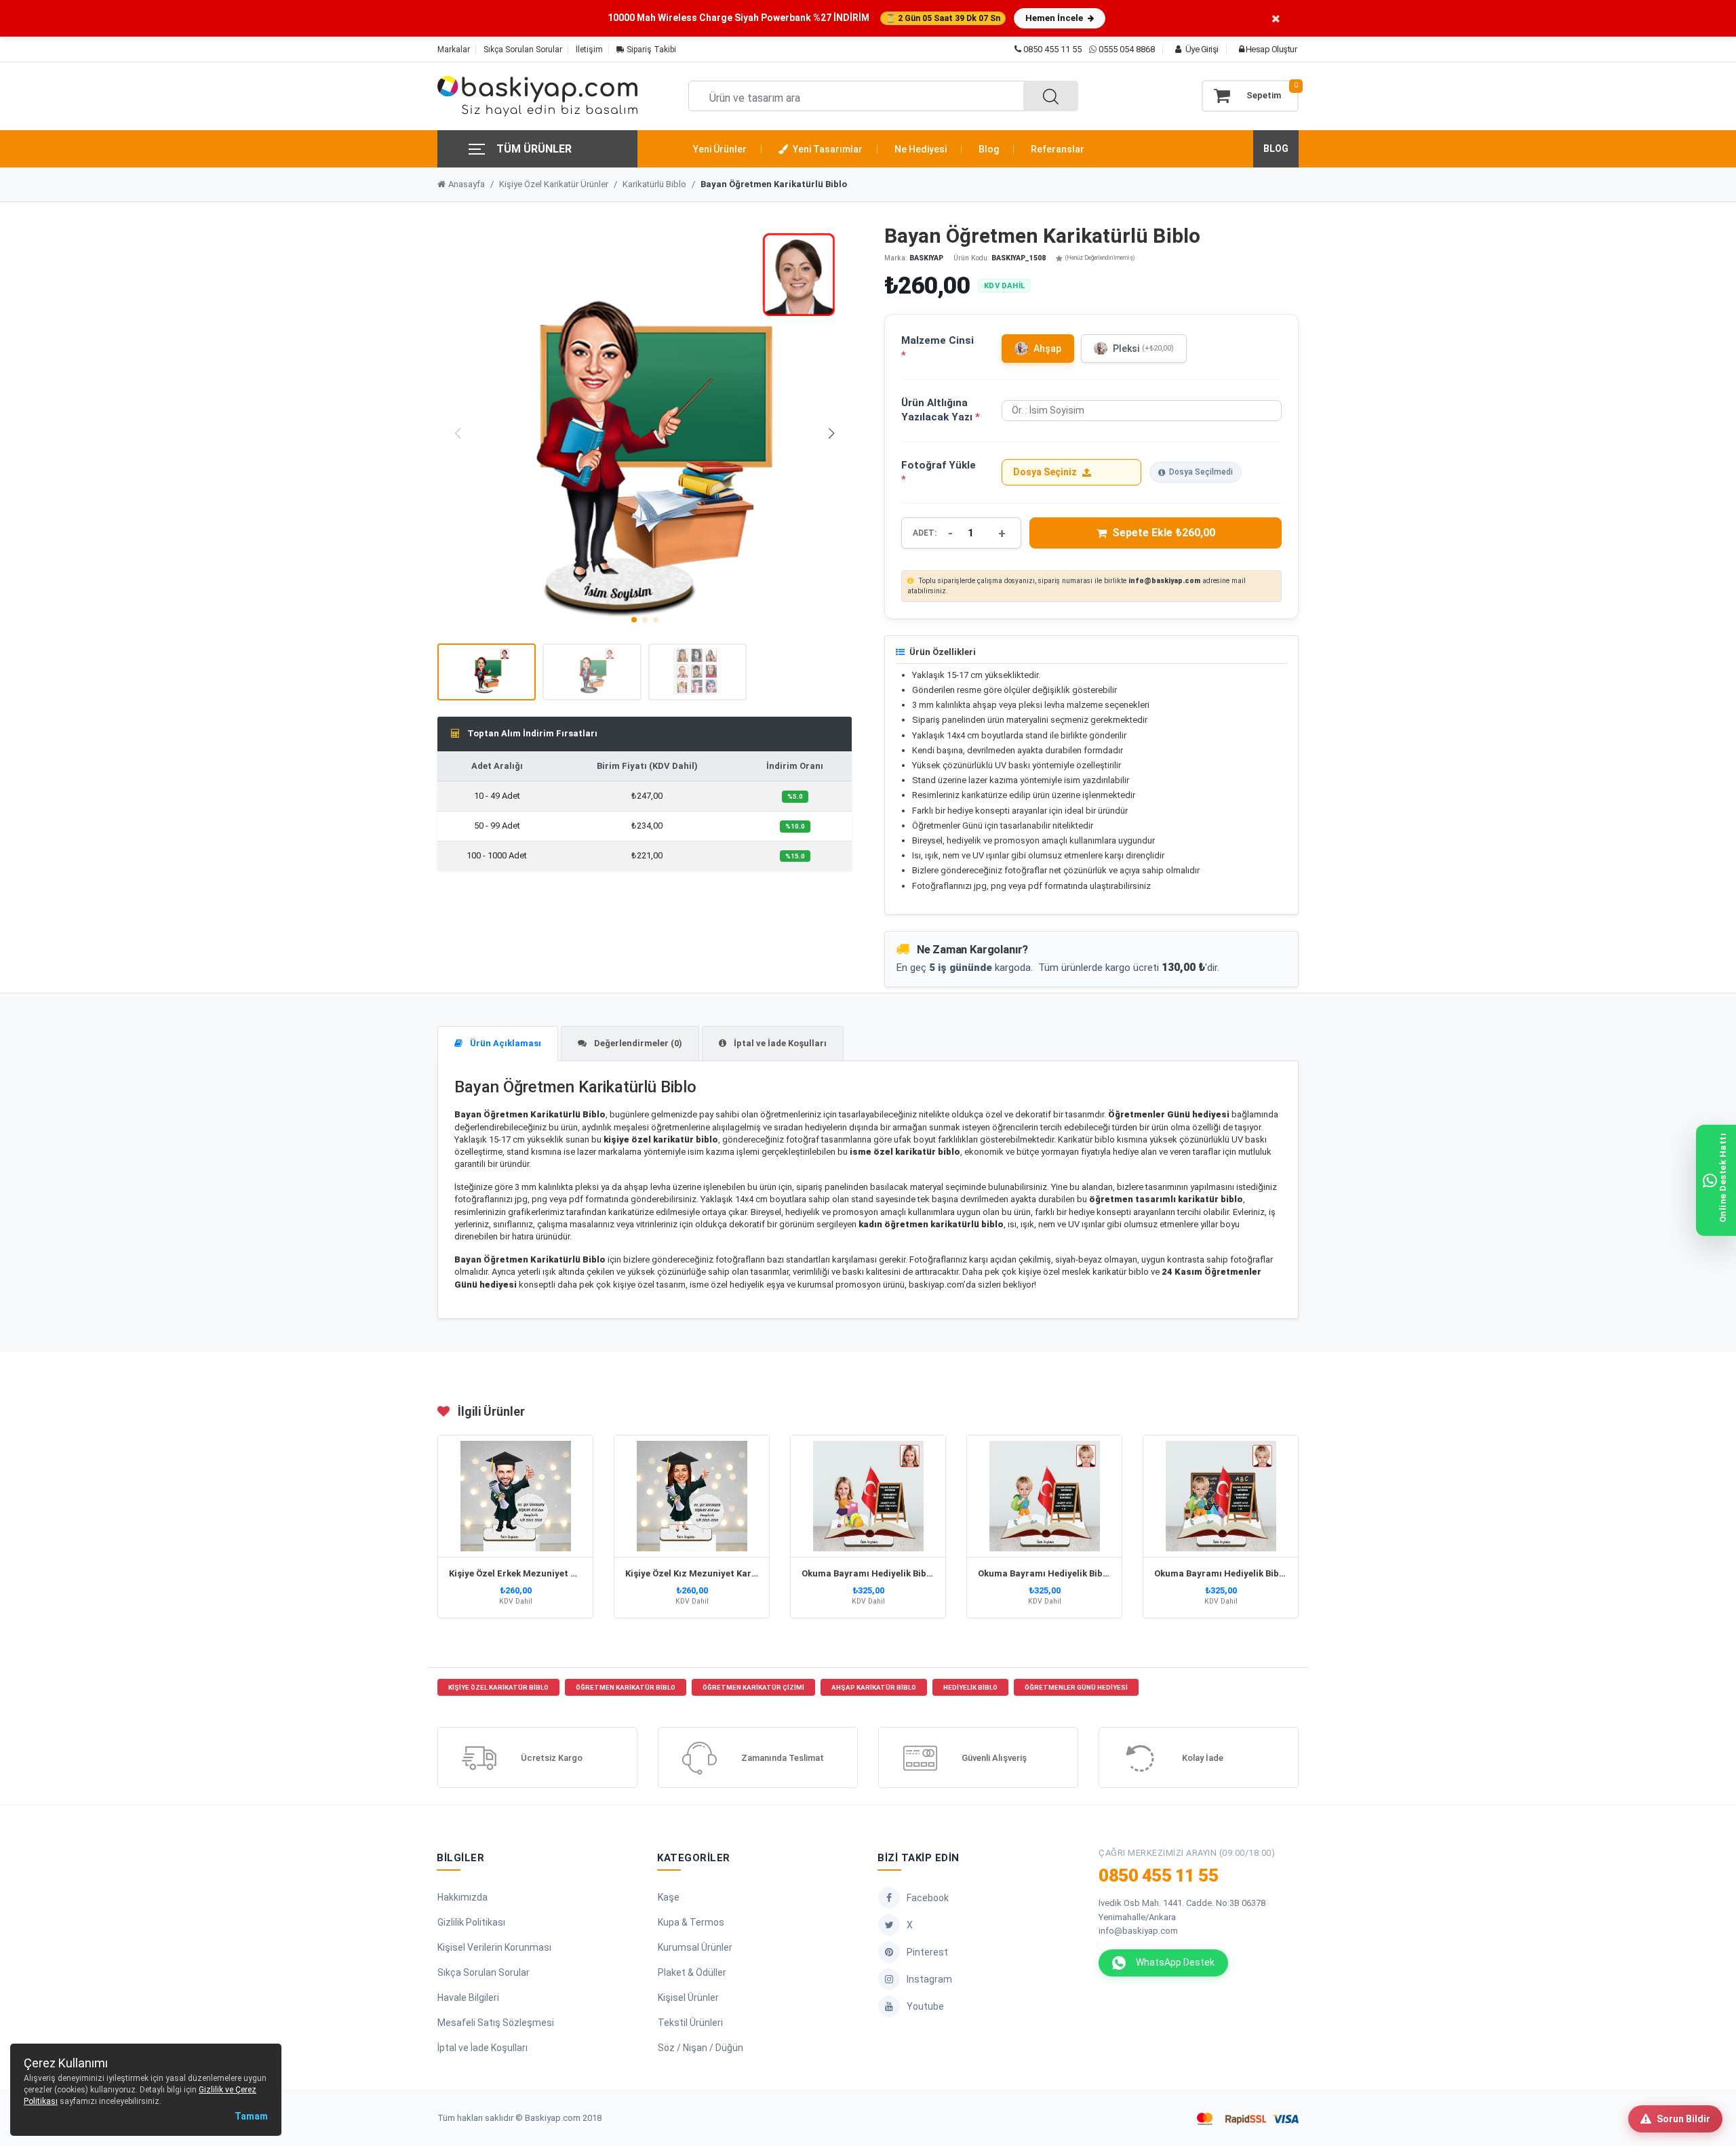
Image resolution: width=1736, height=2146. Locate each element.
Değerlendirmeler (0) (637, 1043)
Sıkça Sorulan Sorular (523, 49)
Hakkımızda (462, 1897)
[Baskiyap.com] (537, 96)
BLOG (1276, 148)
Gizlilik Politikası (471, 1922)
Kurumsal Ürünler (695, 1947)
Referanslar (1058, 149)
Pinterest (927, 1952)
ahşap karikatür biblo (874, 1687)
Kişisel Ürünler (688, 1998)
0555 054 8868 (1127, 49)
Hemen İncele (1055, 18)
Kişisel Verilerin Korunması (494, 1947)
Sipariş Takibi (650, 49)
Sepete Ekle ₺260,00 (1164, 533)
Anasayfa (467, 184)
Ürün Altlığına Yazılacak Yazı (941, 410)
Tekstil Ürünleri (690, 2023)
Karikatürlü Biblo (654, 184)
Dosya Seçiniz (1045, 472)
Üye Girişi (1201, 49)
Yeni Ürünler (720, 149)
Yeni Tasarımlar (827, 149)
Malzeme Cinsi (938, 347)
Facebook (928, 1898)
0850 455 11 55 (1051, 49)
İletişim (589, 49)
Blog (989, 149)
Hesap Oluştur (1270, 49)
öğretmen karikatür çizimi (753, 1687)
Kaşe (669, 1897)
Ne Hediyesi (921, 149)
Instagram (929, 1979)
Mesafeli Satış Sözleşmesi (496, 2023)
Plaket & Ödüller (692, 1972)
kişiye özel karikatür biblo (498, 1687)
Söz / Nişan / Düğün (701, 2048)
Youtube (925, 2006)
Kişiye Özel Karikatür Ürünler (554, 184)
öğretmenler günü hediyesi (1076, 1687)
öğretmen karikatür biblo (626, 1687)
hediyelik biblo (970, 1687)
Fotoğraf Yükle (939, 472)
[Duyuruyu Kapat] (1276, 18)
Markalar (454, 49)
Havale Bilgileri (468, 1998)
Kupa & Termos (691, 1922)
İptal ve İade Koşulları (779, 1043)
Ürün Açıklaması (505, 1043)
